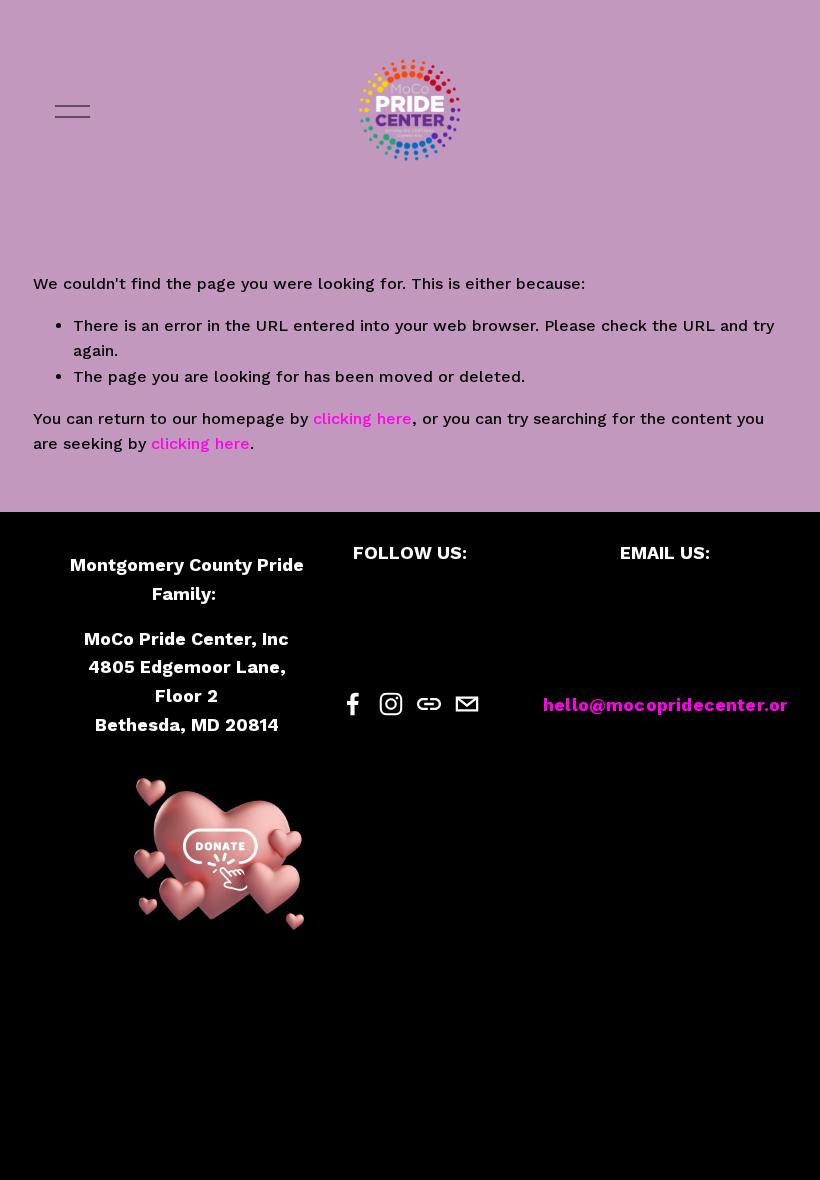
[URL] (429, 704)
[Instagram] (391, 704)
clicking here (362, 418)
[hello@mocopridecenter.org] (467, 704)
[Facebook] (353, 704)
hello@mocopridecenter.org (671, 704)
